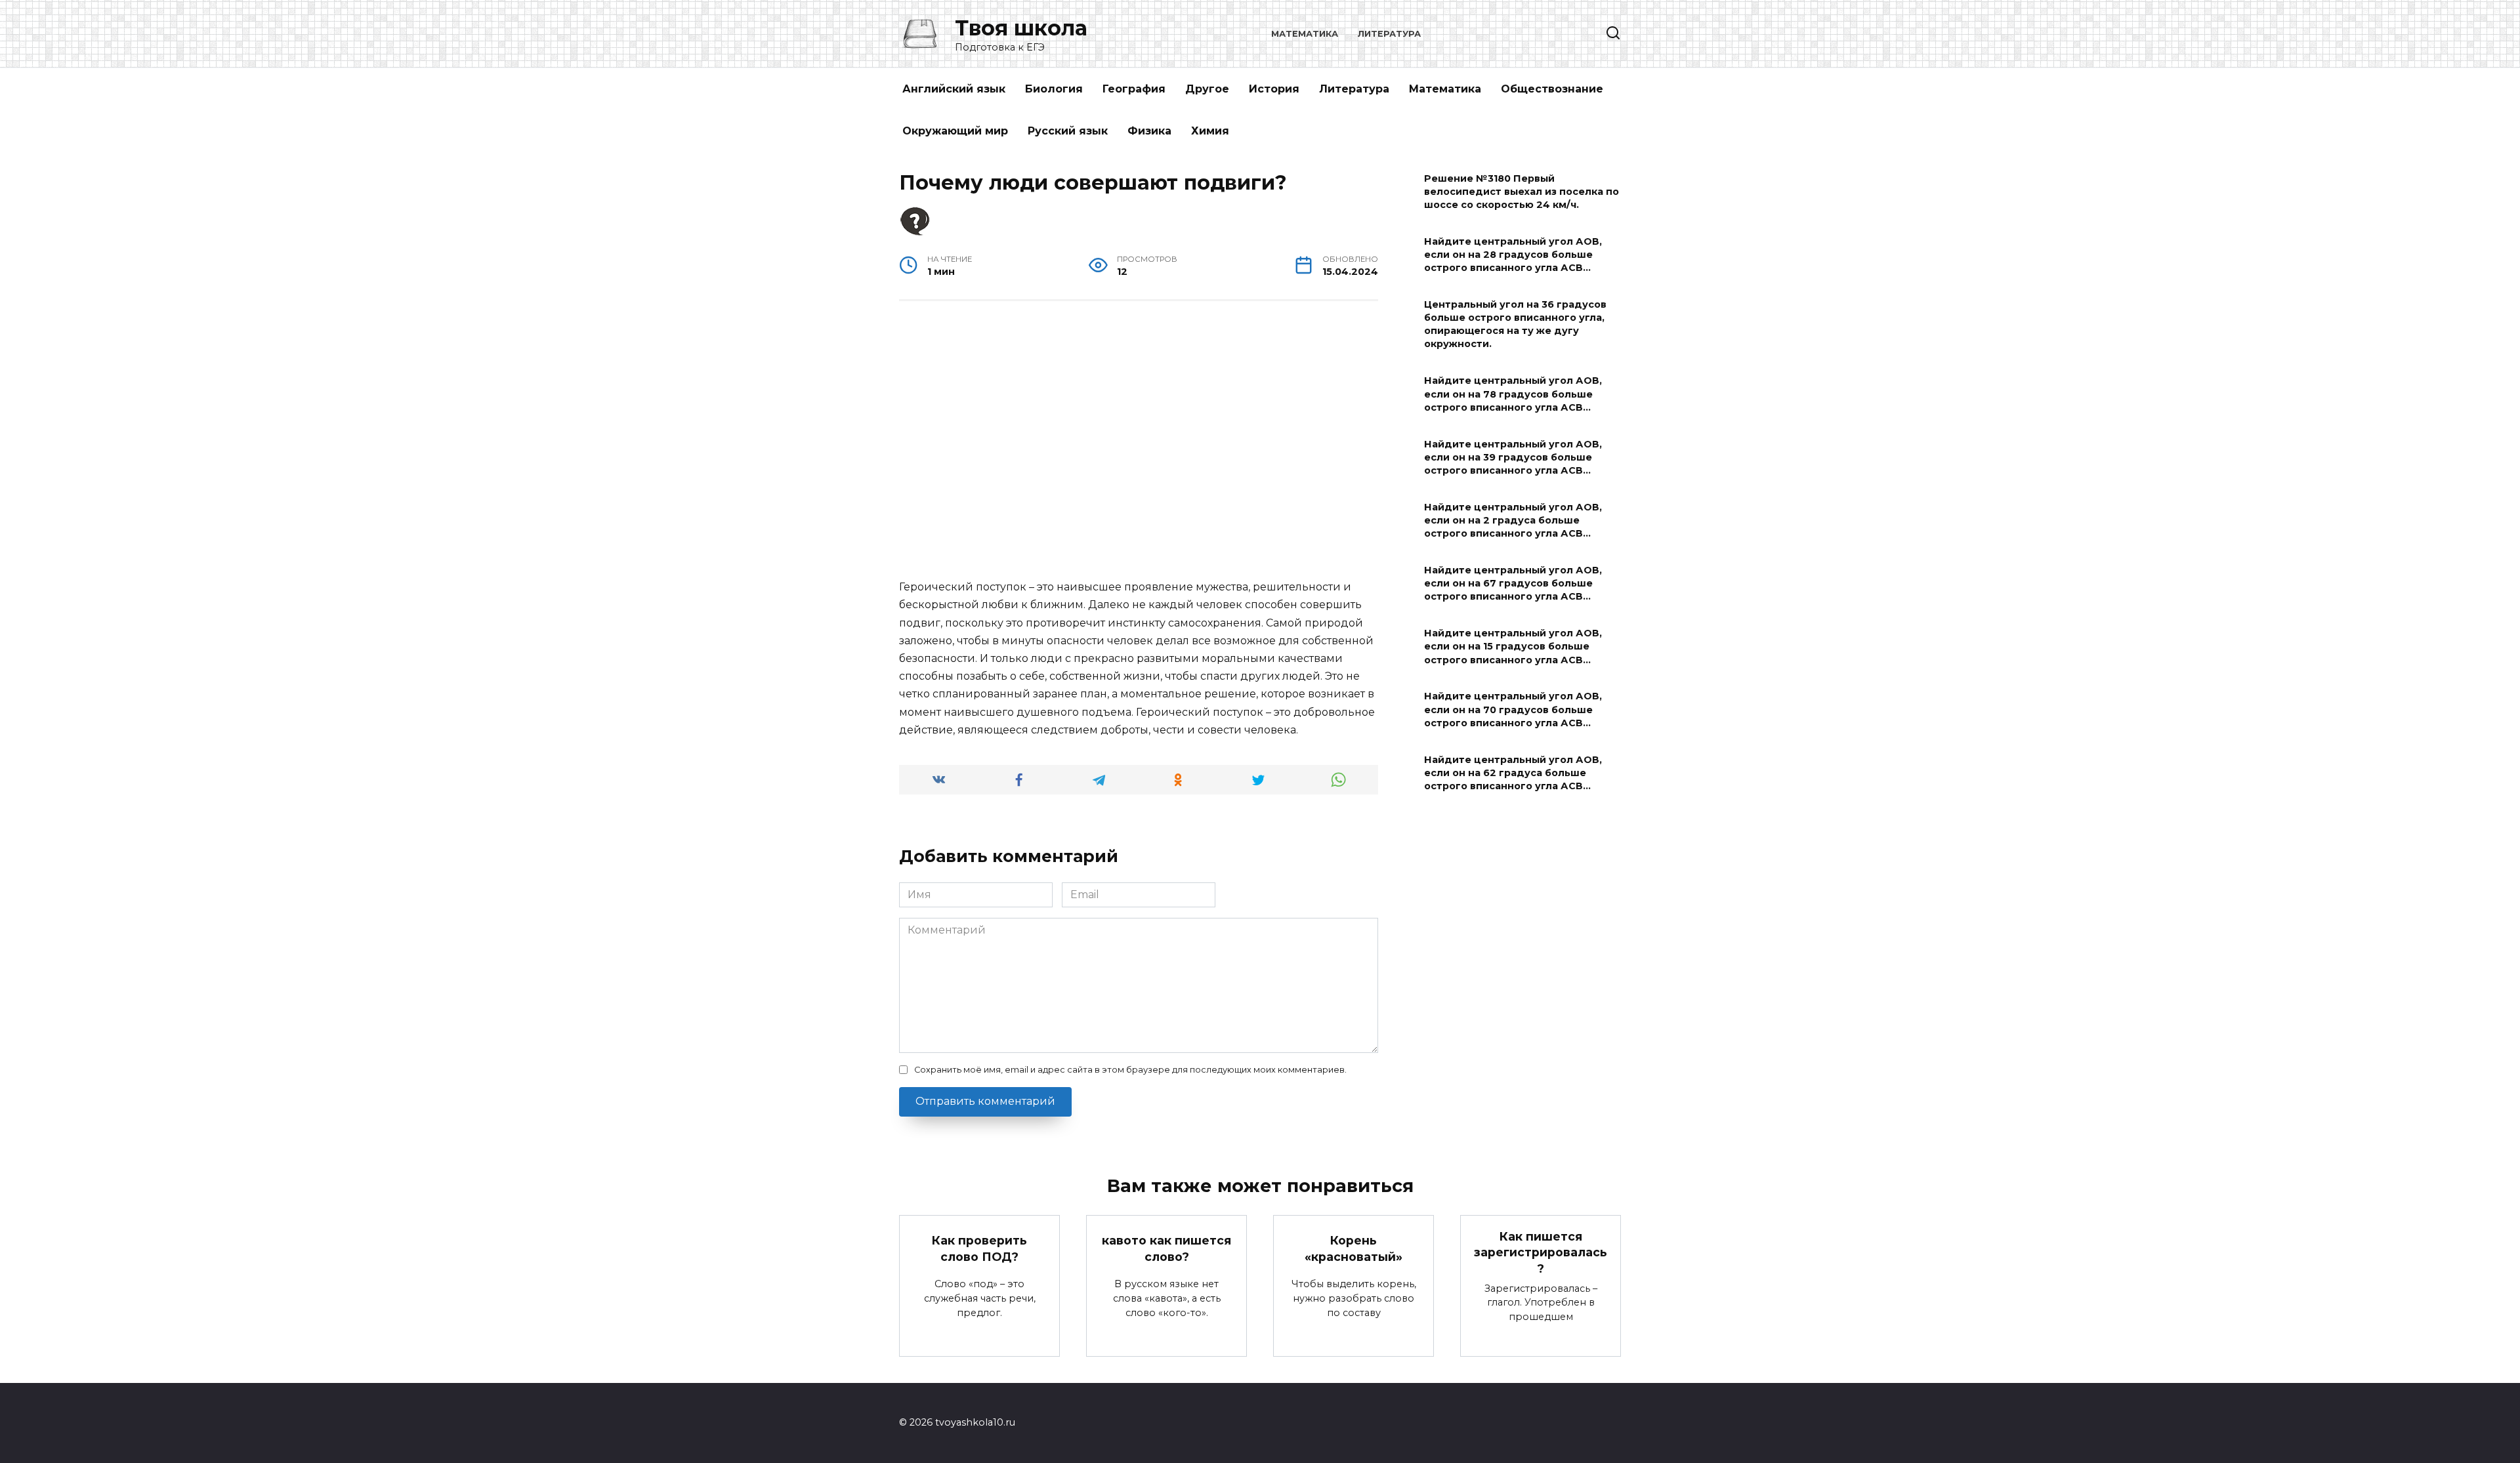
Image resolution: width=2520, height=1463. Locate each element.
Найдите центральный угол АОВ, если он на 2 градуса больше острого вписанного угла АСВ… (1513, 520)
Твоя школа (1021, 28)
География (1134, 89)
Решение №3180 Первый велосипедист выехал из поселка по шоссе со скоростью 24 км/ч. (1522, 192)
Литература (1389, 34)
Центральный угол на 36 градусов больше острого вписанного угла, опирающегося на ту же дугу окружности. (1515, 324)
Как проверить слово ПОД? (979, 1248)
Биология (1054, 89)
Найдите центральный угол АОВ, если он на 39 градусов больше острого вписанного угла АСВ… (1513, 457)
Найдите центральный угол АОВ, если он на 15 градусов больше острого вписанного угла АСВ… (1513, 647)
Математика (1305, 34)
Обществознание (1552, 89)
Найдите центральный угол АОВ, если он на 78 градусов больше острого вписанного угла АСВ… (1513, 394)
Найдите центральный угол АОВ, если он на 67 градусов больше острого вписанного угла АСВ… (1513, 583)
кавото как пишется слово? (1166, 1248)
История (1274, 89)
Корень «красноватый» (1354, 1248)
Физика (1149, 131)
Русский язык (1068, 131)
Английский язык (954, 89)
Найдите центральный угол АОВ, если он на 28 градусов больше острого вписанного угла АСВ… (1513, 255)
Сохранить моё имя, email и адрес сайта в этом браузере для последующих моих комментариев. (1130, 1070)
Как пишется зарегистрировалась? (1541, 1252)
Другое (1207, 89)
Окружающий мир (955, 131)
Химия (1210, 131)
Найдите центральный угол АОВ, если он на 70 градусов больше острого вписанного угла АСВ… (1513, 710)
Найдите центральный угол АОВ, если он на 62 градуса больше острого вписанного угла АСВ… (1513, 773)
